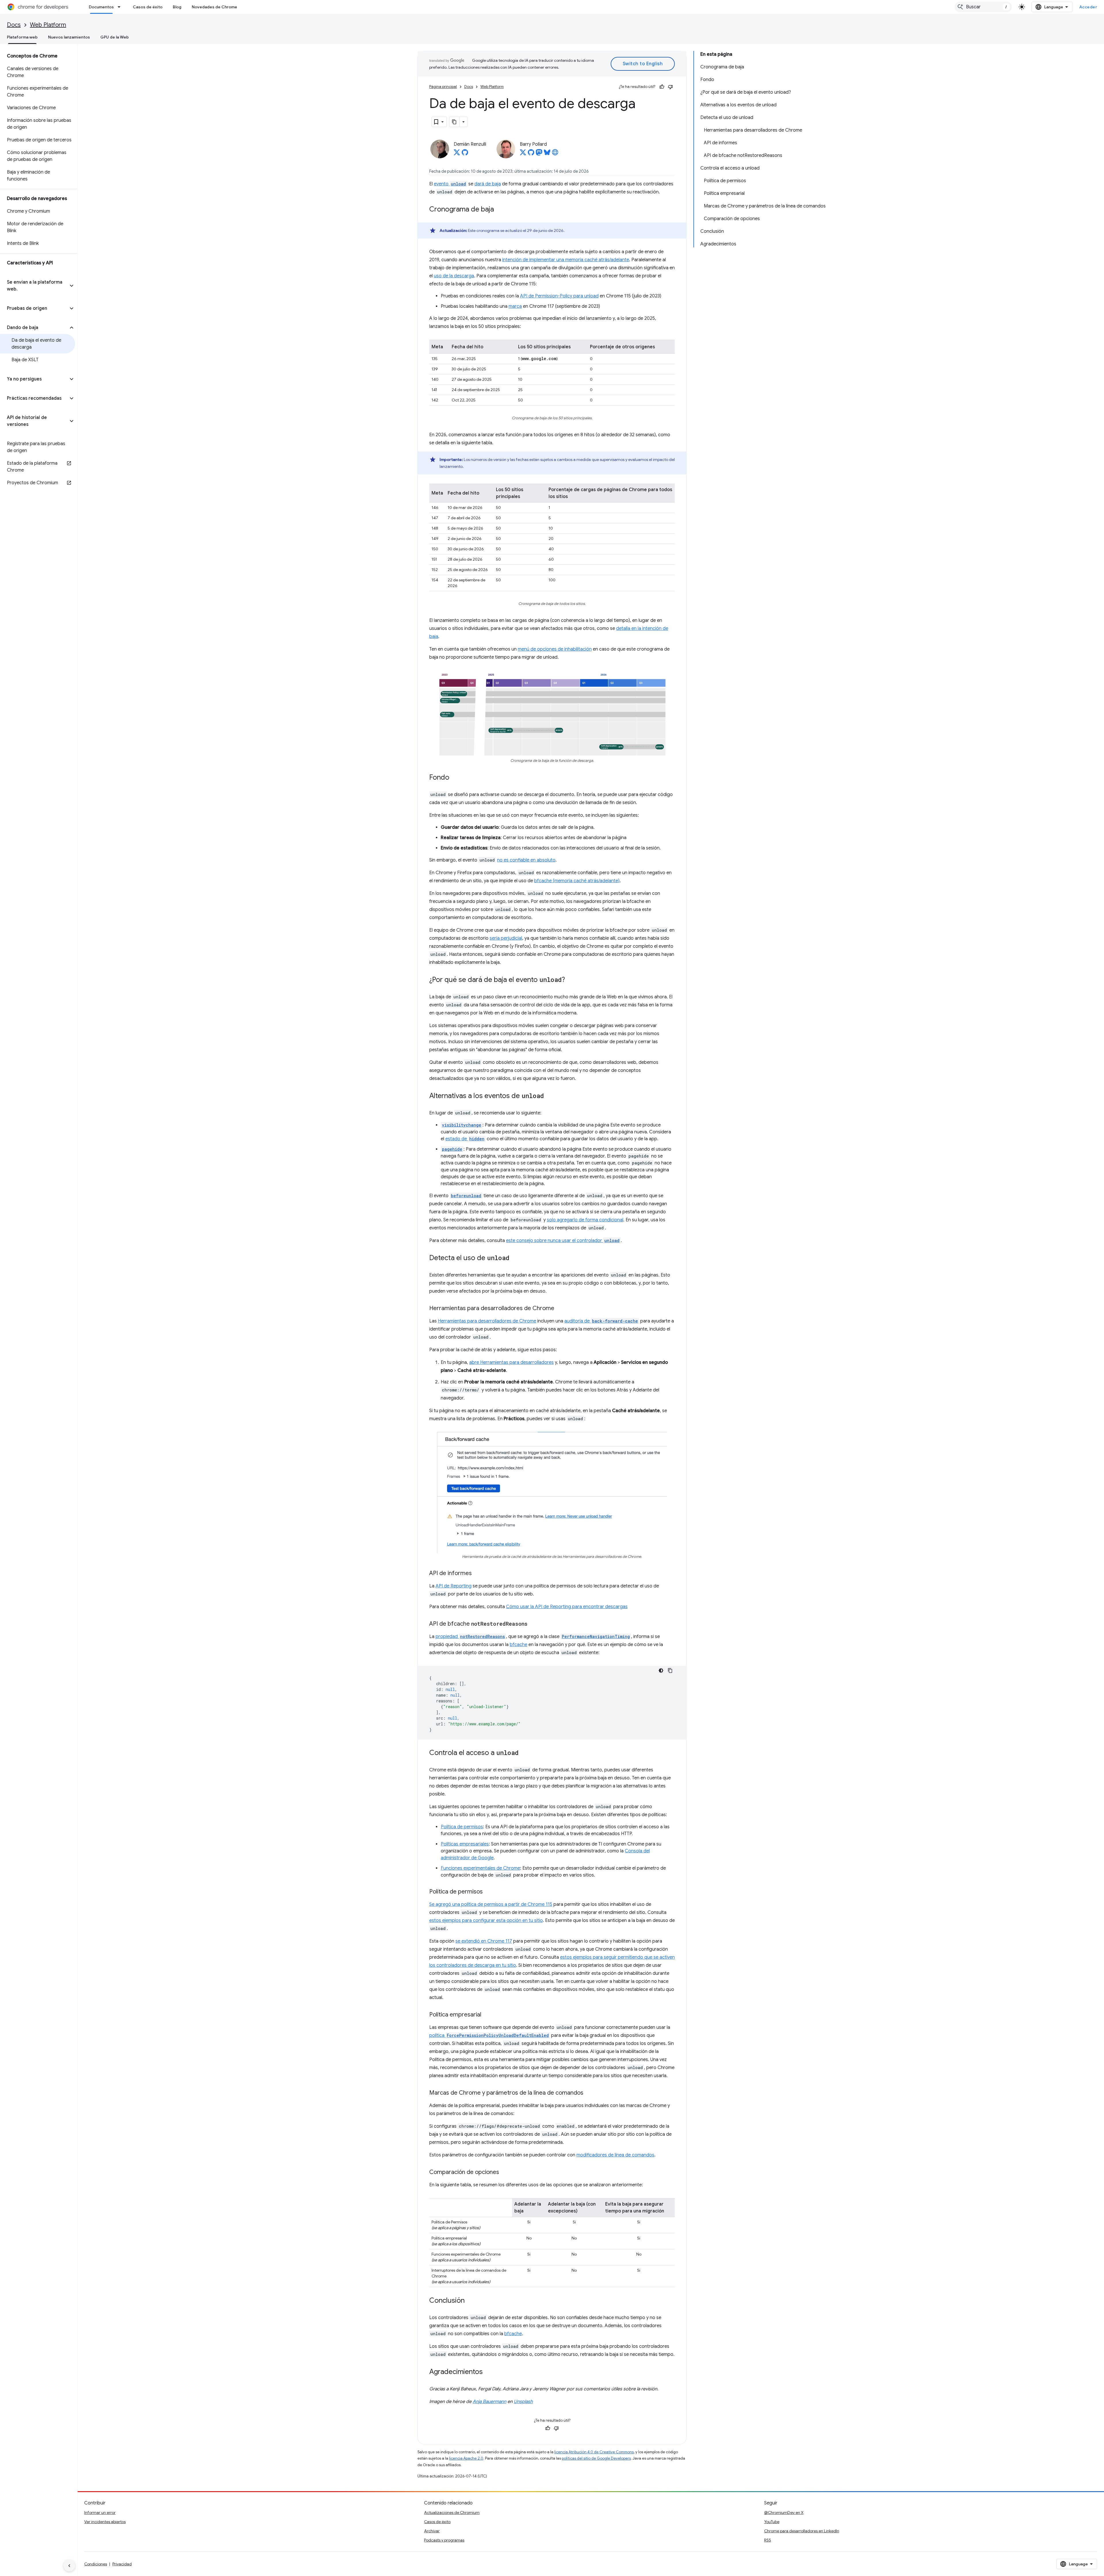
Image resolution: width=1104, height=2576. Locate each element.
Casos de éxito (148, 7)
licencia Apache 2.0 (466, 2458)
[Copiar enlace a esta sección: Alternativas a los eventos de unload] (550, 1096)
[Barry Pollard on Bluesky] (547, 154)
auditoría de (601, 1321)
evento (450, 184)
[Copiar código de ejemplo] (670, 1670)
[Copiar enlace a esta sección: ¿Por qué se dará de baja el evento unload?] (571, 980)
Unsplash (523, 2402)
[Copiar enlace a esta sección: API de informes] (478, 1573)
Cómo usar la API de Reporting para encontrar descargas (567, 1607)
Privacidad (122, 2564)
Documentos (101, 7)
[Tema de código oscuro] (661, 1670)
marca (515, 306)
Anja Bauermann (489, 2402)
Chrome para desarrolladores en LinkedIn (802, 2531)
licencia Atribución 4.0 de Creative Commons (594, 2452)
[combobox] (983, 7)
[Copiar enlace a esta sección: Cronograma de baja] (500, 210)
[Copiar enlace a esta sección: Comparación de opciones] (505, 2172)
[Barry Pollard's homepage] (555, 154)
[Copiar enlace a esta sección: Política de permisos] (488, 1892)
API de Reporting (454, 1586)
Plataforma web (22, 37)
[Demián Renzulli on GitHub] (465, 154)
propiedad (470, 1637)
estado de (465, 1139)
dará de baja (488, 184)
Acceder (1088, 7)
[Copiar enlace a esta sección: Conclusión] (470, 2301)
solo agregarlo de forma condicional (585, 1220)
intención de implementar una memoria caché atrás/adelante (566, 260)
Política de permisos (462, 1827)
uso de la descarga (454, 276)
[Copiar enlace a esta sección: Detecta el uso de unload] (515, 1258)
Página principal (443, 87)
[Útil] (662, 87)
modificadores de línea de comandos (615, 2155)
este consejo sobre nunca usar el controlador (563, 1241)
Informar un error (100, 2512)
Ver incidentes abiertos (105, 2522)
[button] (34, 286)
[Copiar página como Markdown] (455, 122)
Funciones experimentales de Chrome (480, 1868)
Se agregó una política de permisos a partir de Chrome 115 (491, 1904)
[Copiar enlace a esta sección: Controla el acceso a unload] (524, 1753)
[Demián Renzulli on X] (457, 154)
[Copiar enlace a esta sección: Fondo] (455, 778)
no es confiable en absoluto (526, 860)
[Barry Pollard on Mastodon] (539, 154)
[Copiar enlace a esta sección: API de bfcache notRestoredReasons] (533, 1624)
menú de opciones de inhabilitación (555, 649)
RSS (768, 2540)
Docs (14, 25)
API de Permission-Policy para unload (559, 296)
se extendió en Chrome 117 (484, 1941)
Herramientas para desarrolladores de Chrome (487, 1321)
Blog (177, 7)
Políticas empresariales (465, 1844)
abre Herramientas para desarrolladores (511, 1362)
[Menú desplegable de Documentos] (121, 7)
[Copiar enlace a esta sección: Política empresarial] (487, 2015)
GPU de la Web (115, 37)
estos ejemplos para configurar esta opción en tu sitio (486, 1921)
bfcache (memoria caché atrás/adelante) (577, 881)
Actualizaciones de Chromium (452, 2512)
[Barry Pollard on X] (523, 154)
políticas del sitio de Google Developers (596, 2458)
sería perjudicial (506, 938)
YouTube (772, 2522)
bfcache (519, 1645)
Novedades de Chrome (214, 7)
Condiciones (96, 2564)
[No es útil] (670, 87)
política (489, 2035)
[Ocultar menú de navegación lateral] (69, 2566)
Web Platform (48, 25)
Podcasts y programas (444, 2540)
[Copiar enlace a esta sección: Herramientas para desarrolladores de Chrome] (560, 1309)
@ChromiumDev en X (784, 2512)
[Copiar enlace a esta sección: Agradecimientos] (488, 2372)
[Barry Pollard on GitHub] (531, 154)
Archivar (432, 2531)
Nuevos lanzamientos (69, 37)
